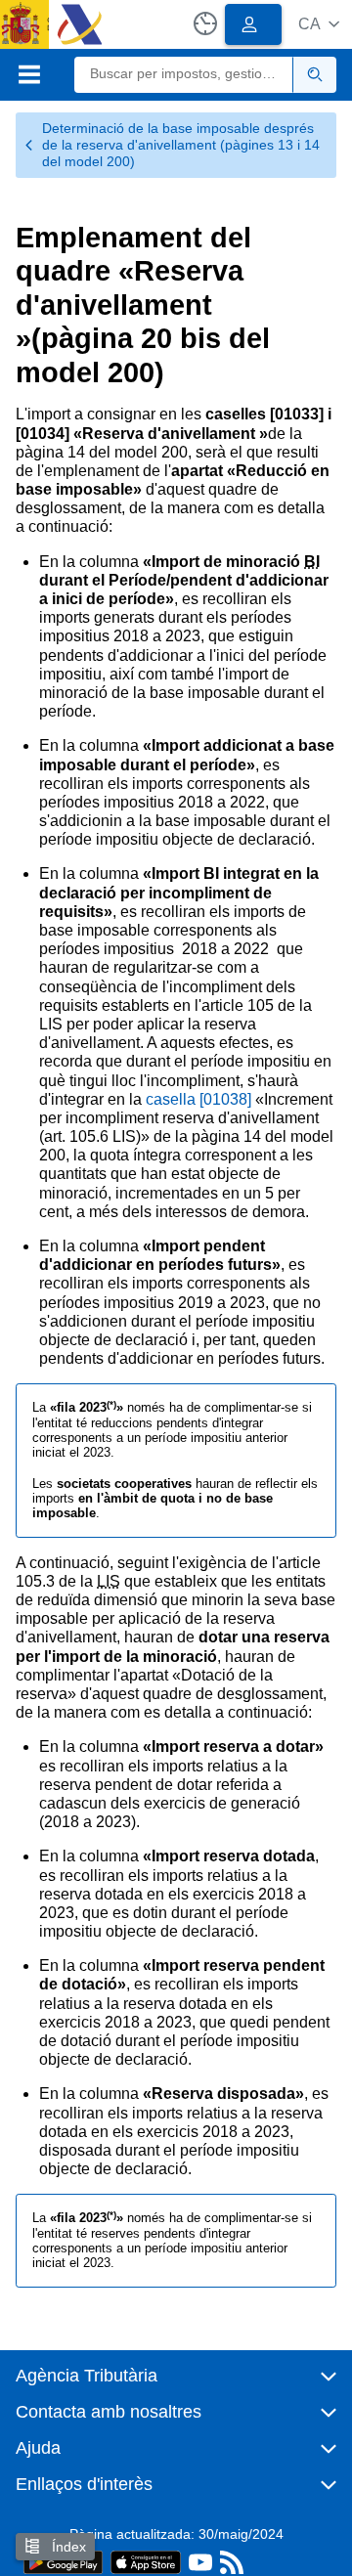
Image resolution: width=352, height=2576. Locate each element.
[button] (319, 24)
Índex (67, 2547)
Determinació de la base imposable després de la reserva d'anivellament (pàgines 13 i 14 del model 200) (181, 145)
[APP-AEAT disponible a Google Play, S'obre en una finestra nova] (63, 2561)
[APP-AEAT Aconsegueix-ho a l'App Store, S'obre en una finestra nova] (146, 2561)
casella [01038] (198, 1099)
